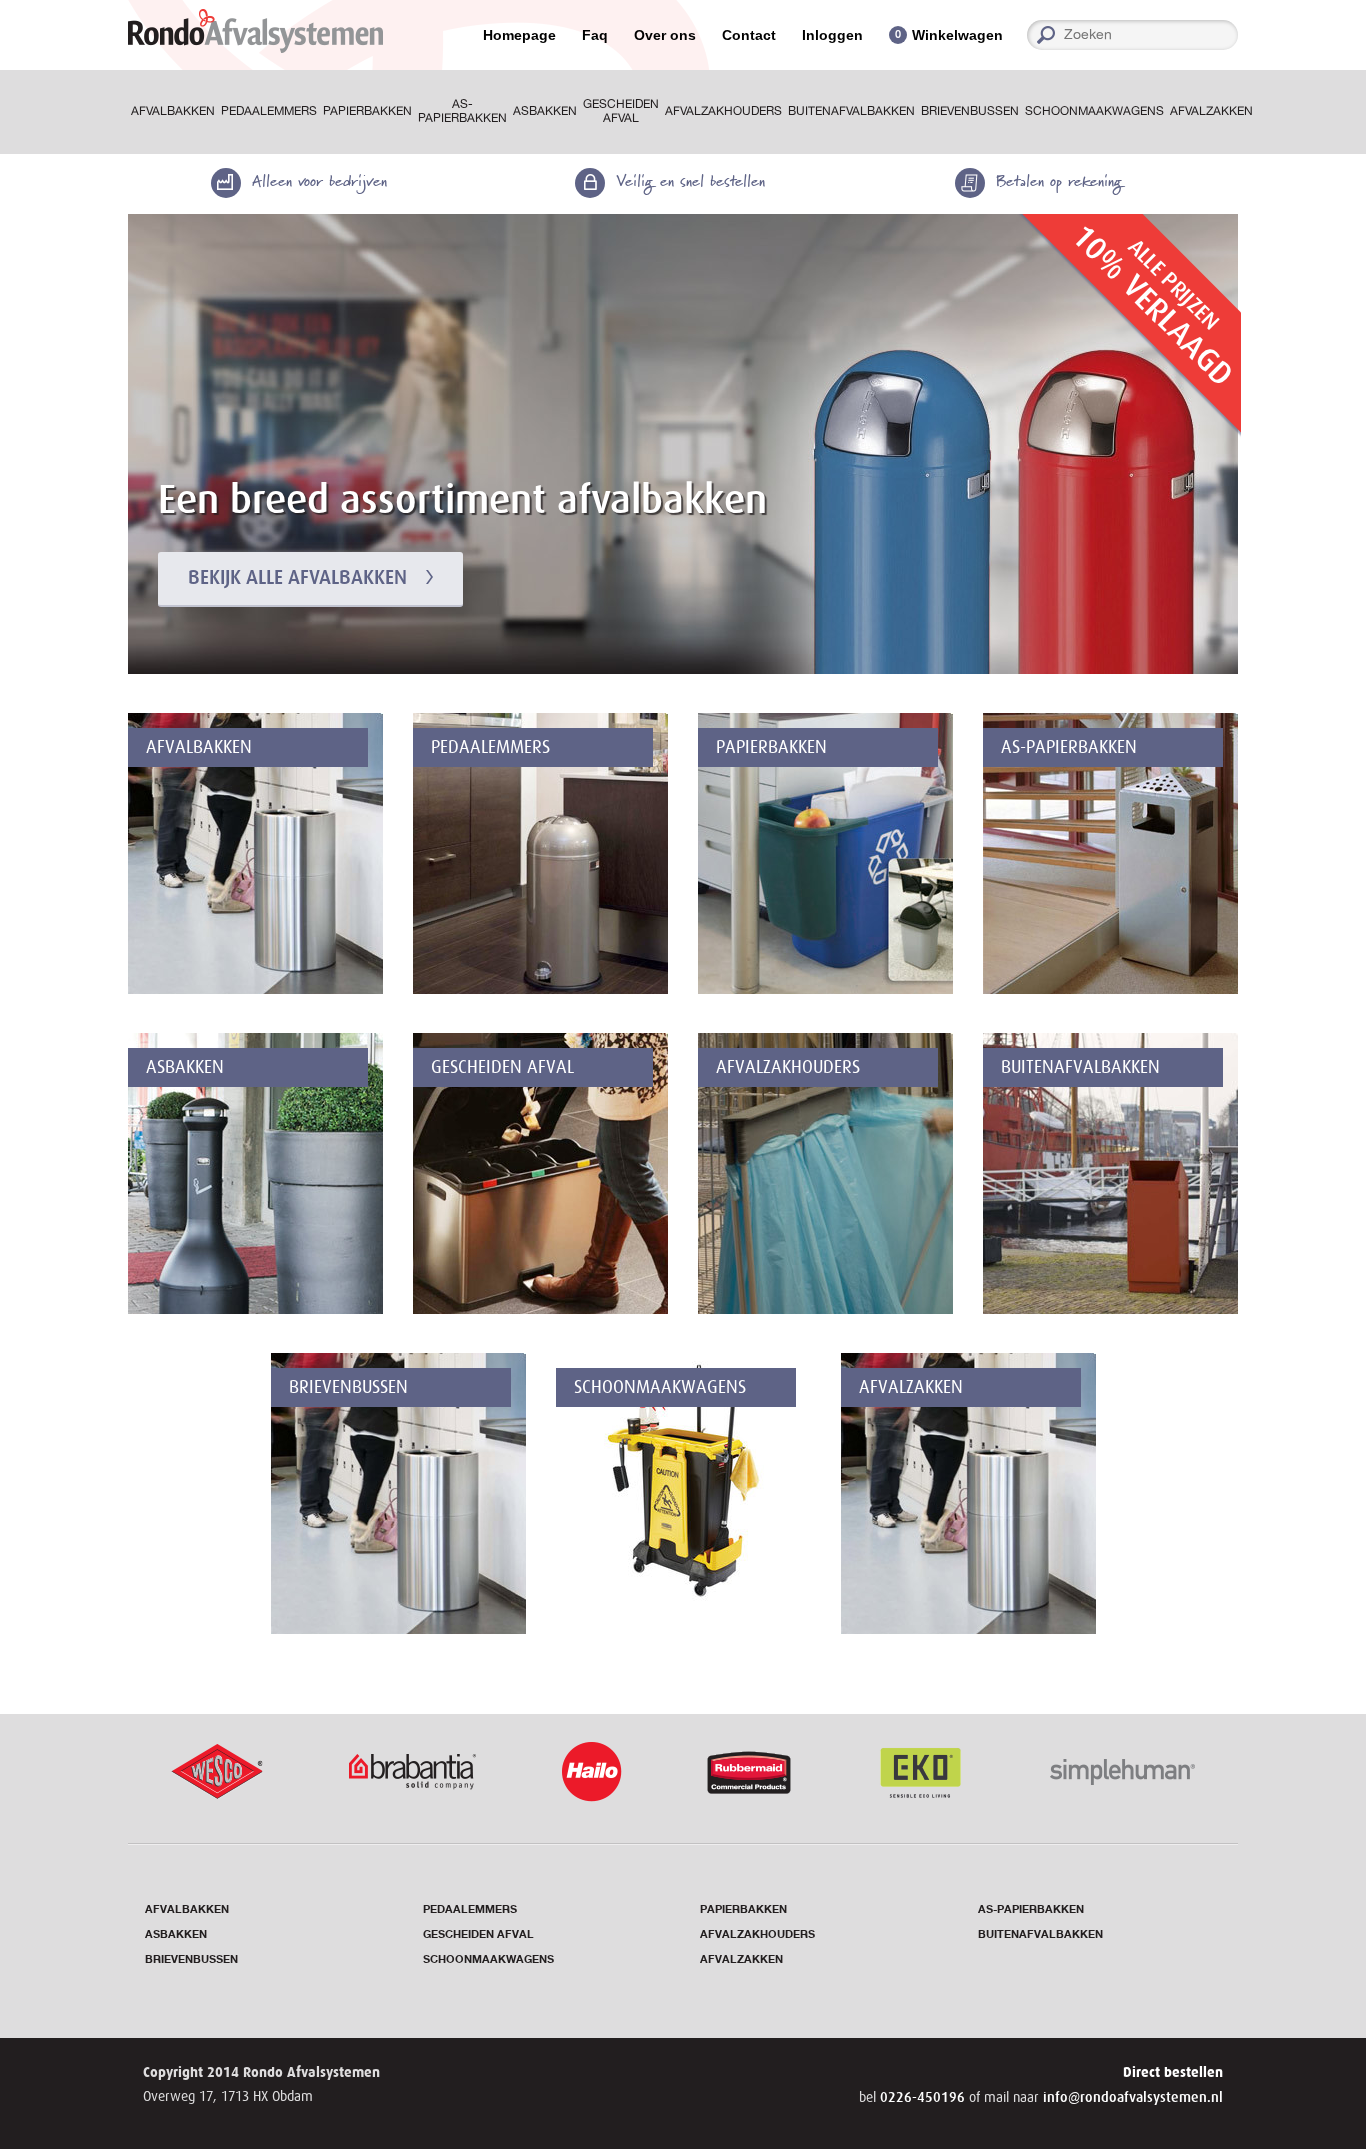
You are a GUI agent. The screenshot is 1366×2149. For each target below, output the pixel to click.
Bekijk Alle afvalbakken (297, 577)
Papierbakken (367, 111)
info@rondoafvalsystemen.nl (1133, 2097)
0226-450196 (924, 2097)
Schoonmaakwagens (1094, 111)
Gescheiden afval (621, 111)
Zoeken (1230, 35)
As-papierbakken (462, 111)
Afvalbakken (173, 111)
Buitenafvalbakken (851, 111)
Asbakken (545, 111)
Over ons (665, 35)
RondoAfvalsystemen (255, 31)
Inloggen (832, 35)
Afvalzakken (1211, 111)
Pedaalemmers (269, 111)
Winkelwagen (957, 35)
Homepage (519, 35)
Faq (595, 35)
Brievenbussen (970, 111)
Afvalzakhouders (723, 111)
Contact (749, 35)
